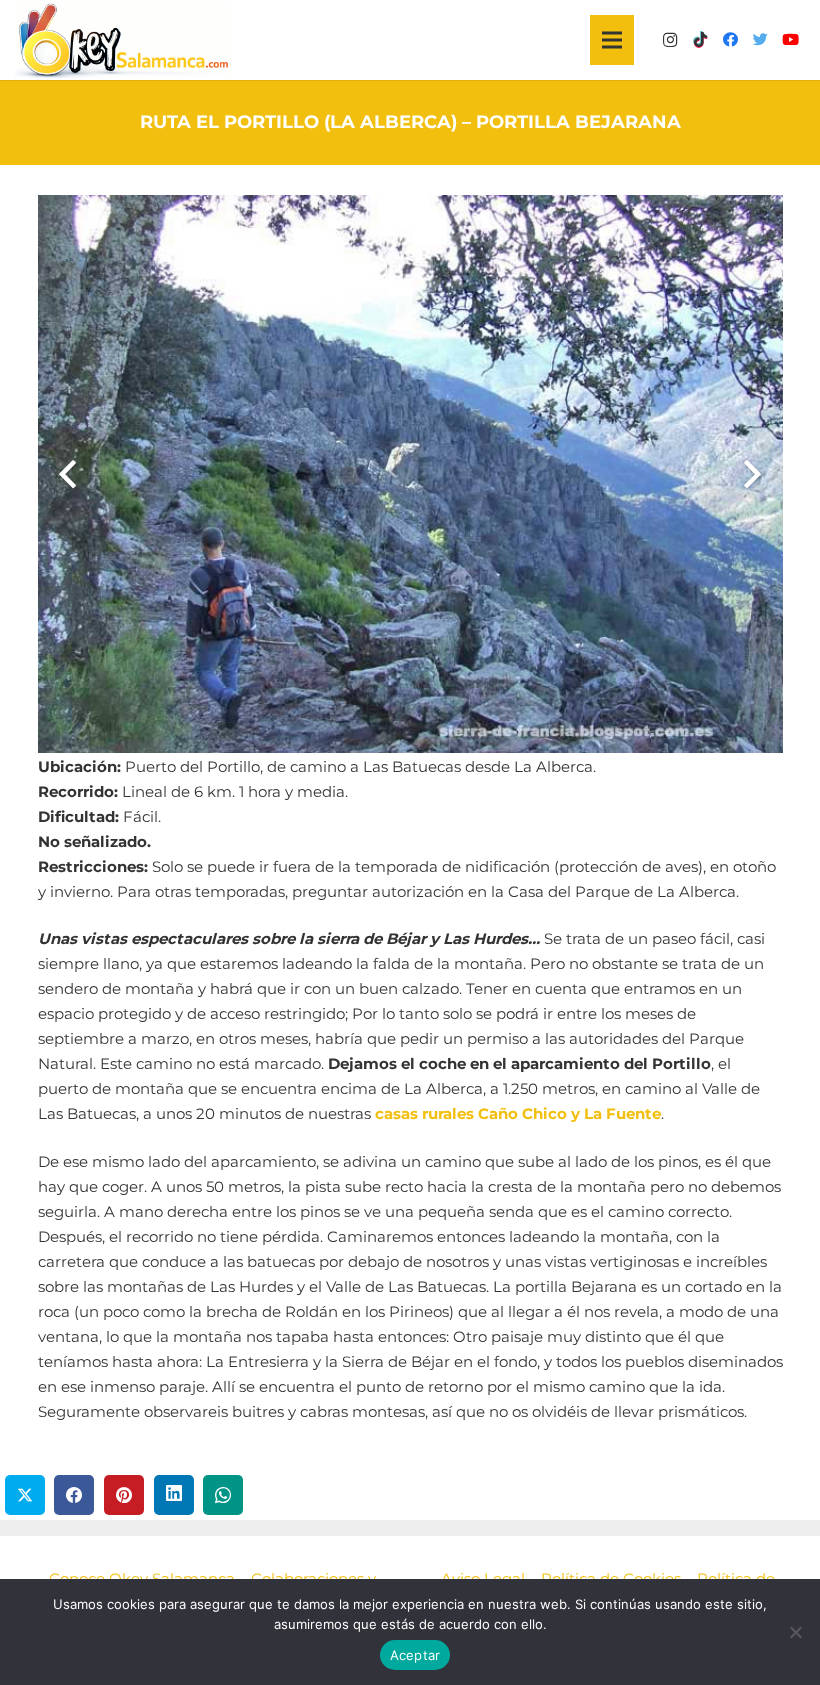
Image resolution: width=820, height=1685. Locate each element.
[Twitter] (760, 40)
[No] (795, 1632)
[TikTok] (700, 40)
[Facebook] (730, 40)
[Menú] (612, 40)
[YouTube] (790, 40)
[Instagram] (670, 40)
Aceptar (415, 1655)
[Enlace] (123, 40)
